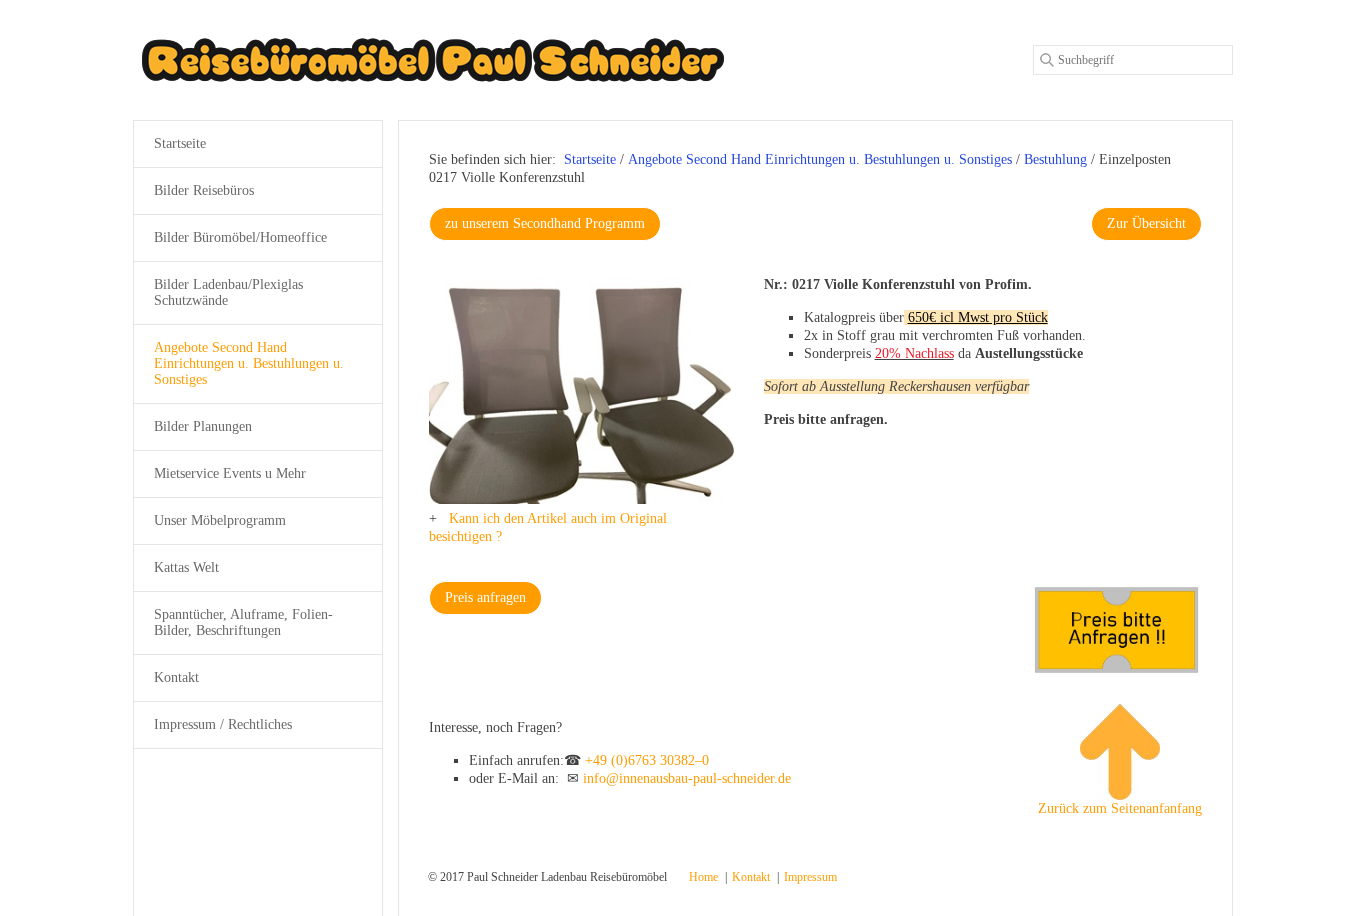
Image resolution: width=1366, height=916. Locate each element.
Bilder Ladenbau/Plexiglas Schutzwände (228, 292)
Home (703, 877)
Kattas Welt (186, 567)
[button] (545, 224)
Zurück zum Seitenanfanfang (1120, 808)
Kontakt (176, 677)
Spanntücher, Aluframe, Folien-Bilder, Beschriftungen (243, 622)
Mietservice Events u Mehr (230, 473)
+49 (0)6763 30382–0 (647, 760)
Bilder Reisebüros (204, 190)
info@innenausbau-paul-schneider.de (687, 778)
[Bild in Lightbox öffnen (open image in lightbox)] (581, 390)
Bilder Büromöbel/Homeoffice (240, 237)
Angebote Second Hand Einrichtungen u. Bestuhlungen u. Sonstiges (249, 363)
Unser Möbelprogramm (220, 520)
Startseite (590, 159)
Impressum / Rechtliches (223, 724)
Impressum (810, 877)
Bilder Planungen (203, 426)
